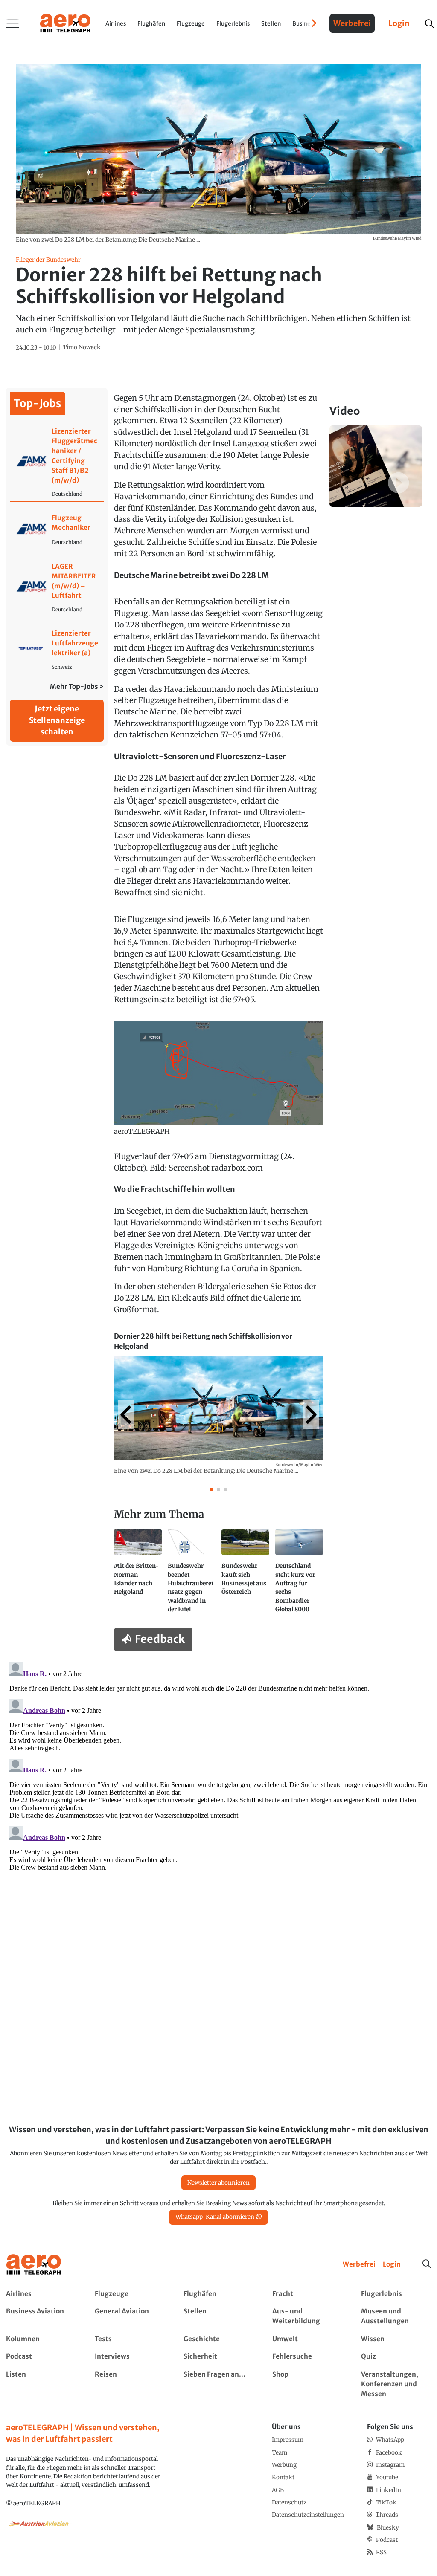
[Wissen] (396, 2339)
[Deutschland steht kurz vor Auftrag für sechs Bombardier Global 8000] (299, 1575)
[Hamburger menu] (13, 23)
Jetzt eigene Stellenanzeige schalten (57, 720)
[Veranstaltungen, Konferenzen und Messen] (396, 2384)
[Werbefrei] (359, 2265)
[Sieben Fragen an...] (218, 2384)
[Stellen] (218, 2316)
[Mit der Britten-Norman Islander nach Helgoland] (138, 1575)
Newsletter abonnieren (218, 2183)
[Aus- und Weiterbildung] (307, 2316)
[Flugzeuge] (130, 2294)
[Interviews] (130, 2357)
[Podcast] (41, 2357)
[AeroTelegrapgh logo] (34, 2265)
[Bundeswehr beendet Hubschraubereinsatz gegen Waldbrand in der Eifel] (192, 1575)
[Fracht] (307, 2294)
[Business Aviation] (41, 2316)
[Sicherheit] (218, 2357)
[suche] (429, 24)
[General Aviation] (130, 2316)
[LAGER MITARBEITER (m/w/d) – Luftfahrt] (57, 587)
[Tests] (130, 2339)
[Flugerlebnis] (396, 2294)
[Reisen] (130, 2384)
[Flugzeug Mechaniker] (57, 530)
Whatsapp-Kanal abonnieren (215, 2217)
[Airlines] (41, 2294)
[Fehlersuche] (307, 2357)
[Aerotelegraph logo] (65, 23)
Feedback (160, 1639)
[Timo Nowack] (82, 347)
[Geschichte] (218, 2339)
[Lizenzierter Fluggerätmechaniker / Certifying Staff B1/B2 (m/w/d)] (57, 462)
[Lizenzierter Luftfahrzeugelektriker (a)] (57, 649)
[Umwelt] (307, 2339)
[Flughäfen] (218, 2294)
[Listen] (41, 2384)
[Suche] (427, 2264)
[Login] (392, 2265)
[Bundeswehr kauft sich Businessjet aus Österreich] (245, 1575)
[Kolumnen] (41, 2339)
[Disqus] (218, 1766)
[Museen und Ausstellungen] (396, 2316)
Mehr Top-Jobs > (77, 687)
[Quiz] (396, 2357)
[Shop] (307, 2384)
